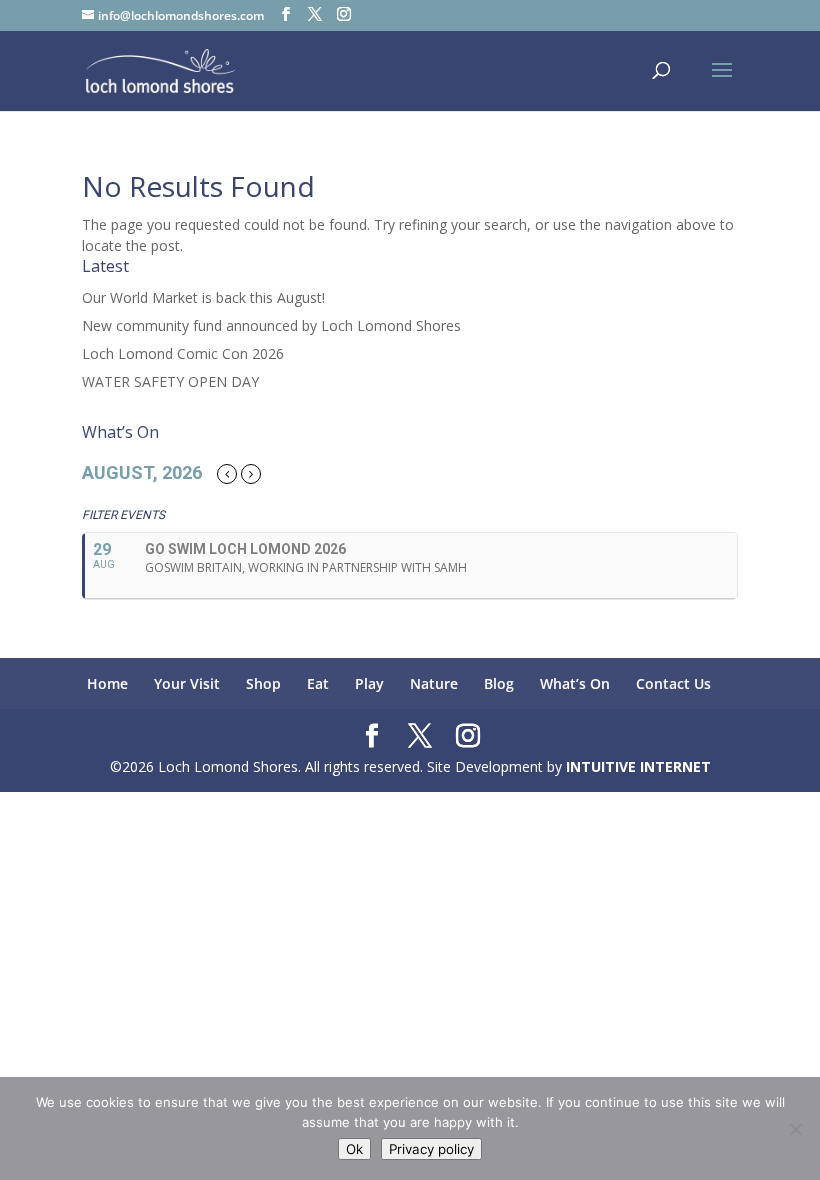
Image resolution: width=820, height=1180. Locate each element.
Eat (318, 683)
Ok (354, 1149)
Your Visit (187, 683)
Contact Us (673, 683)
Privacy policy (431, 1149)
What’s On (575, 683)
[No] (795, 1129)
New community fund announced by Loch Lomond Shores (271, 325)
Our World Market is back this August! (203, 297)
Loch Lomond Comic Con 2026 (183, 353)
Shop (263, 683)
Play (369, 683)
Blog (499, 683)
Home (107, 683)
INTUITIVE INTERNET (638, 766)
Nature (434, 683)
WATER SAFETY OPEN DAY (170, 381)
